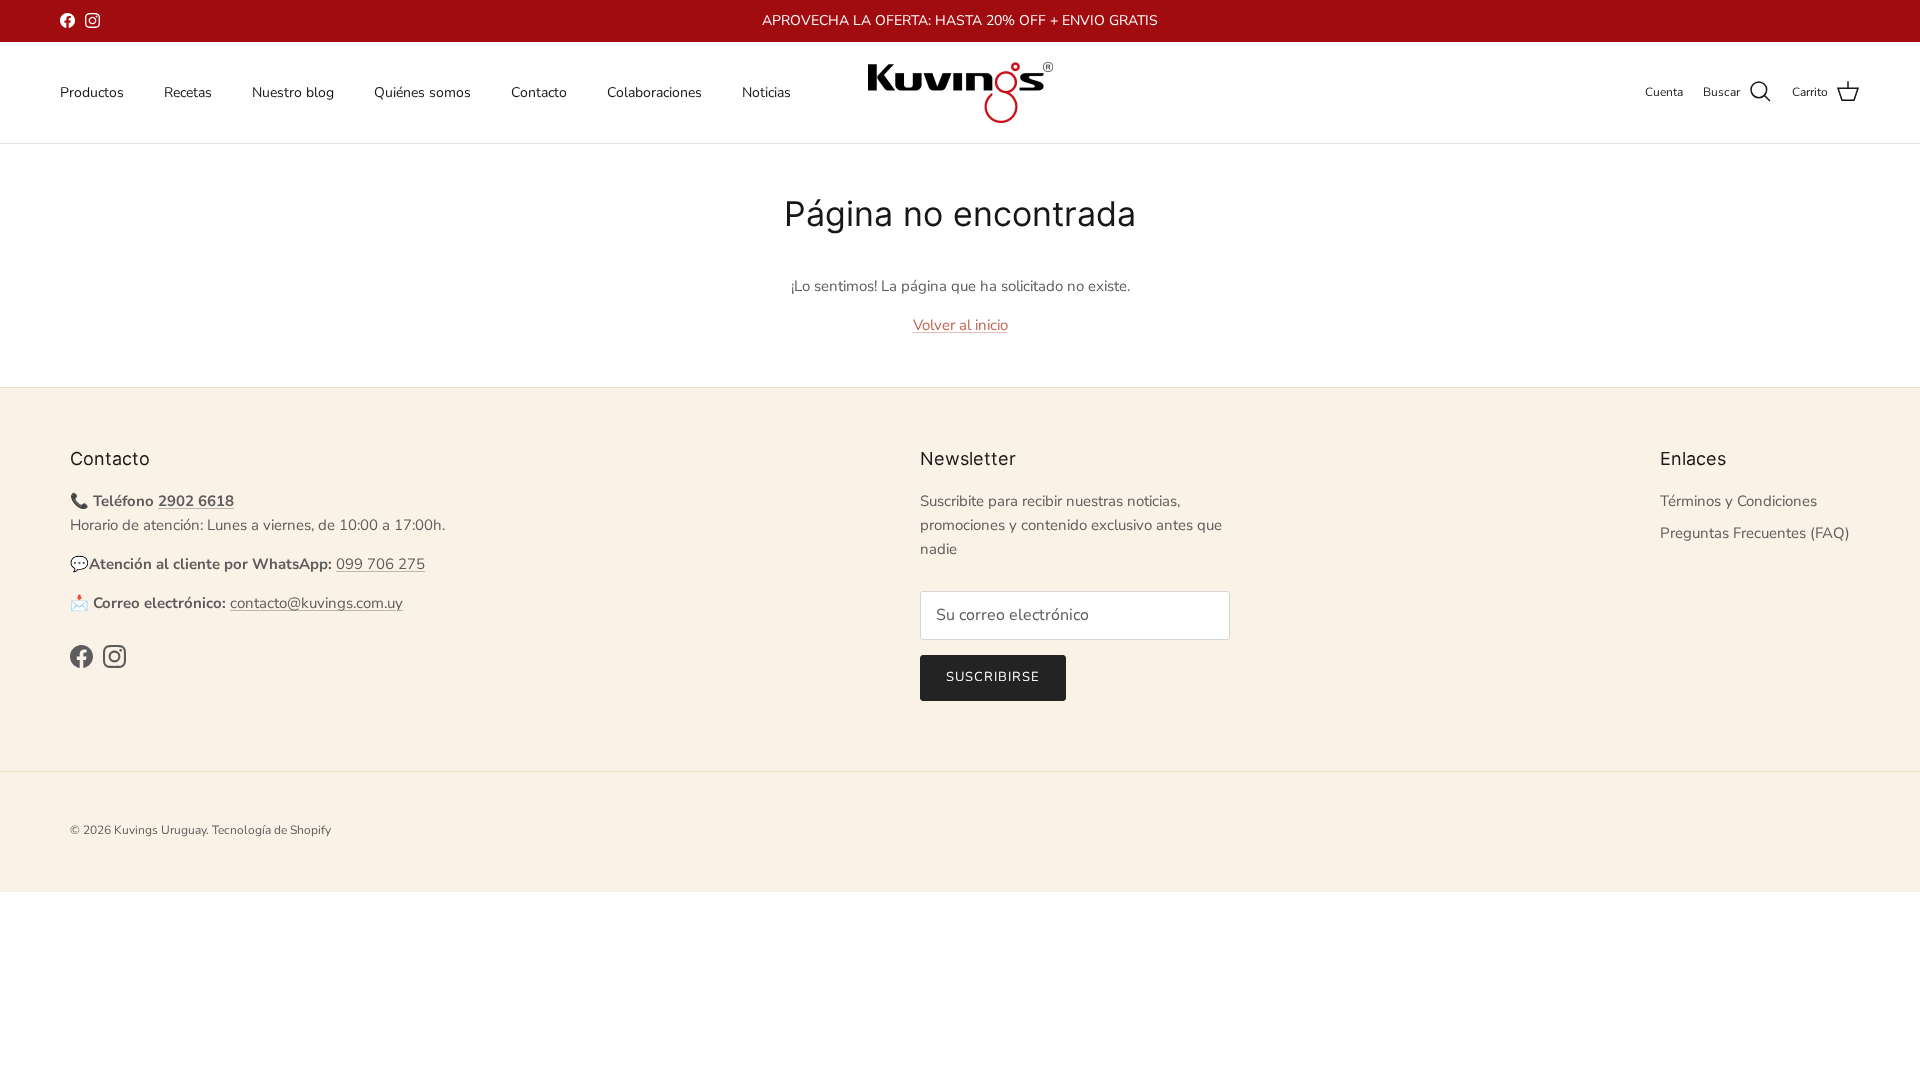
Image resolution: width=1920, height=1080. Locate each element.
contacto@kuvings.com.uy (316, 603)
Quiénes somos (422, 92)
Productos (92, 92)
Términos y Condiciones (1738, 501)
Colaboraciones (654, 92)
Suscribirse (993, 677)
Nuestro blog (293, 92)
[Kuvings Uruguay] (960, 92)
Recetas (188, 92)
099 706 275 (380, 564)
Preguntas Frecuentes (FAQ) (1755, 533)
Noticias (766, 92)
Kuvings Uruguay (160, 830)
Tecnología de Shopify (271, 830)
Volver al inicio (960, 325)
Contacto (539, 92)
